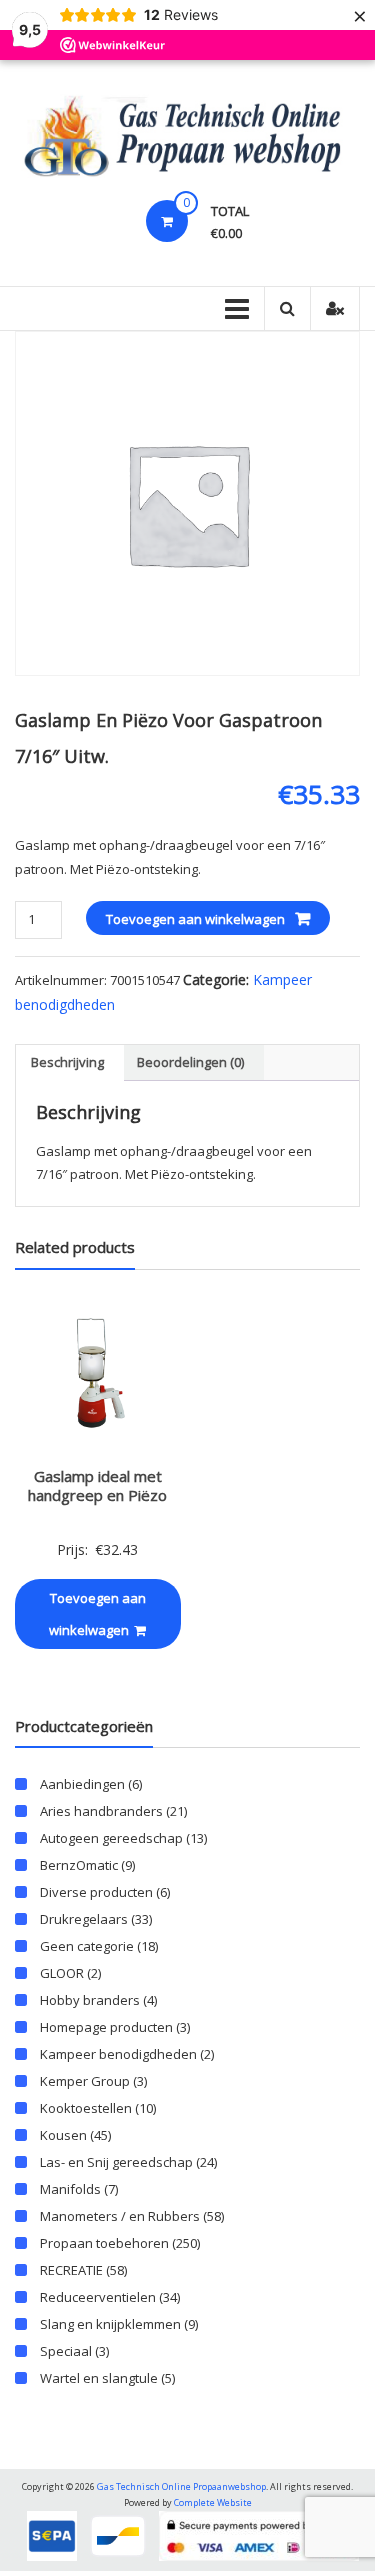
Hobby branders (90, 2000)
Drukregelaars (84, 1919)
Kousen (63, 2135)
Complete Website (213, 2502)
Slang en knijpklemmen (110, 2324)
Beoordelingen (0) (190, 1062)
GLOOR (62, 1973)
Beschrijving (67, 1062)
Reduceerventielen (98, 2297)
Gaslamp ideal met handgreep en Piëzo (97, 1486)
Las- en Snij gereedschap (116, 2162)
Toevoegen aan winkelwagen (195, 919)
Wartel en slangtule (99, 2378)
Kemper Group (85, 2081)
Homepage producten (106, 2027)
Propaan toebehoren (104, 2243)
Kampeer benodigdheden (118, 2054)
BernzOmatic (79, 1865)
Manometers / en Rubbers (120, 2216)
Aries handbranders (101, 1811)
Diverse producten (96, 1892)
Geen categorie (87, 1946)
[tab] (67, 1063)
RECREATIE (71, 2270)
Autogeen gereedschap (111, 1838)
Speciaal (66, 2351)
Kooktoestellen (86, 2108)
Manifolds (70, 2189)
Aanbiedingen (82, 1784)
